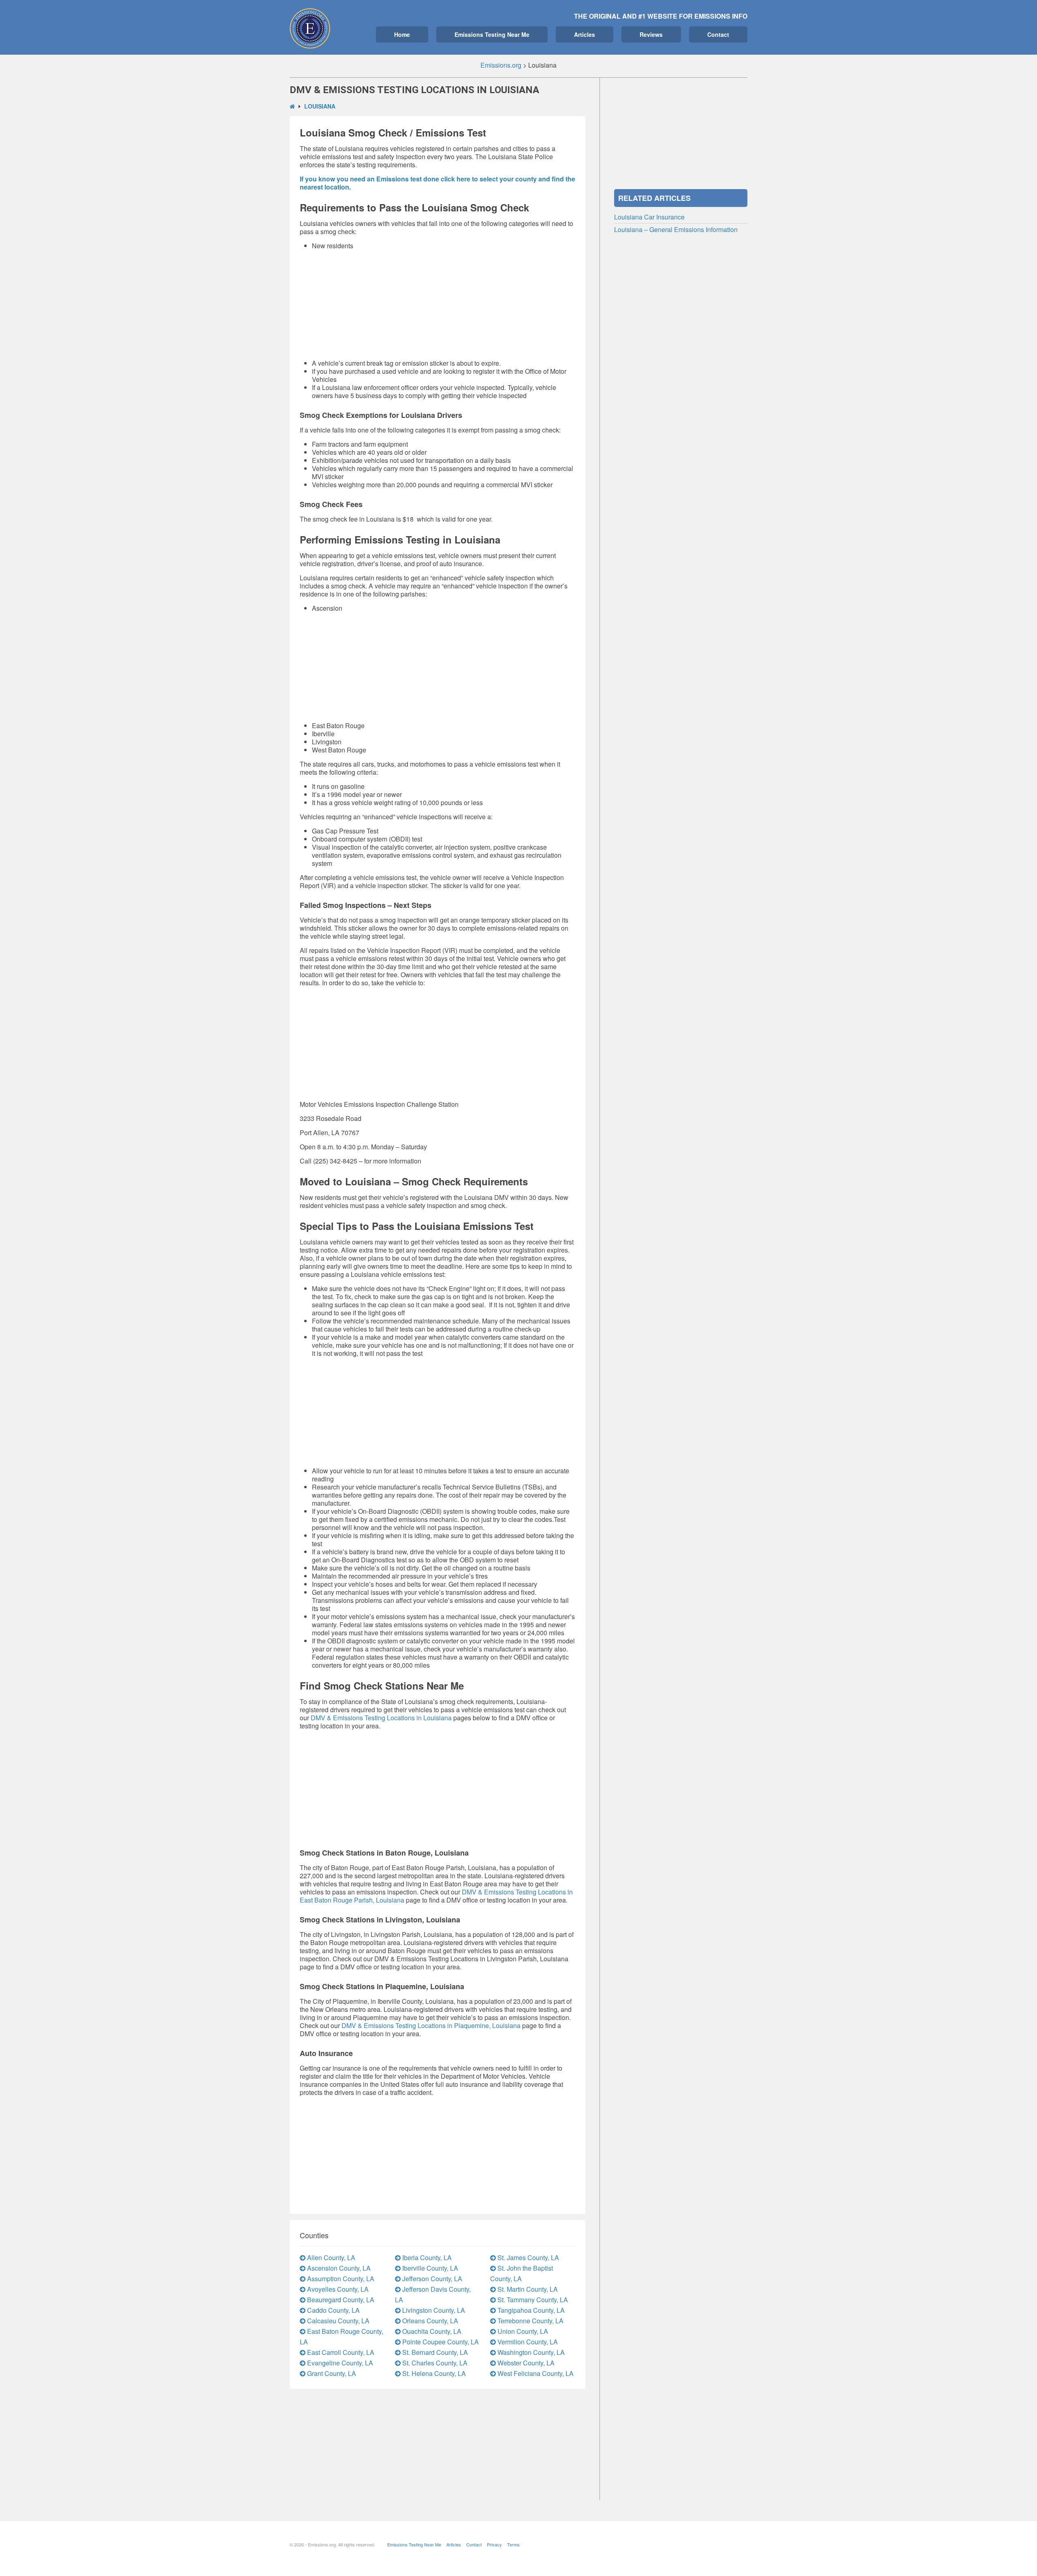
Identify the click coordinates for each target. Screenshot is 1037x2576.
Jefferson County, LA (431, 2279)
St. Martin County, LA (527, 2289)
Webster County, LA (525, 2363)
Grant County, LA (331, 2373)
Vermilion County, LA (527, 2342)
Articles (585, 34)
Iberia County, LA (426, 2257)
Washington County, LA (530, 2352)
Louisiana (320, 106)
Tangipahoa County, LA (530, 2310)
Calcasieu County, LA (337, 2321)
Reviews (651, 34)
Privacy (494, 2544)
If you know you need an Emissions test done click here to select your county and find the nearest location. (437, 183)
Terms (513, 2544)
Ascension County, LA (338, 2268)
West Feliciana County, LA (535, 2373)
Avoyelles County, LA (337, 2289)
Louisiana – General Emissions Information (676, 229)
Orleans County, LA (429, 2321)
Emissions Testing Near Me (492, 34)
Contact (718, 34)
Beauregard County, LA (340, 2300)
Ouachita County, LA (431, 2331)
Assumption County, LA (340, 2279)
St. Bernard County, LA (434, 2352)
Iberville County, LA (429, 2268)
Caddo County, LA (333, 2310)
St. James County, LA (527, 2257)
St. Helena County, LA (433, 2373)
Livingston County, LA (433, 2310)
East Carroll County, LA (340, 2352)
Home (402, 34)
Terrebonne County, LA (530, 2321)
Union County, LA (522, 2331)
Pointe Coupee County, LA (440, 2342)
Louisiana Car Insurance (649, 217)
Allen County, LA (330, 2257)
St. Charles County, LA (434, 2363)
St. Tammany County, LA (532, 2300)
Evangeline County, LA (339, 2363)
